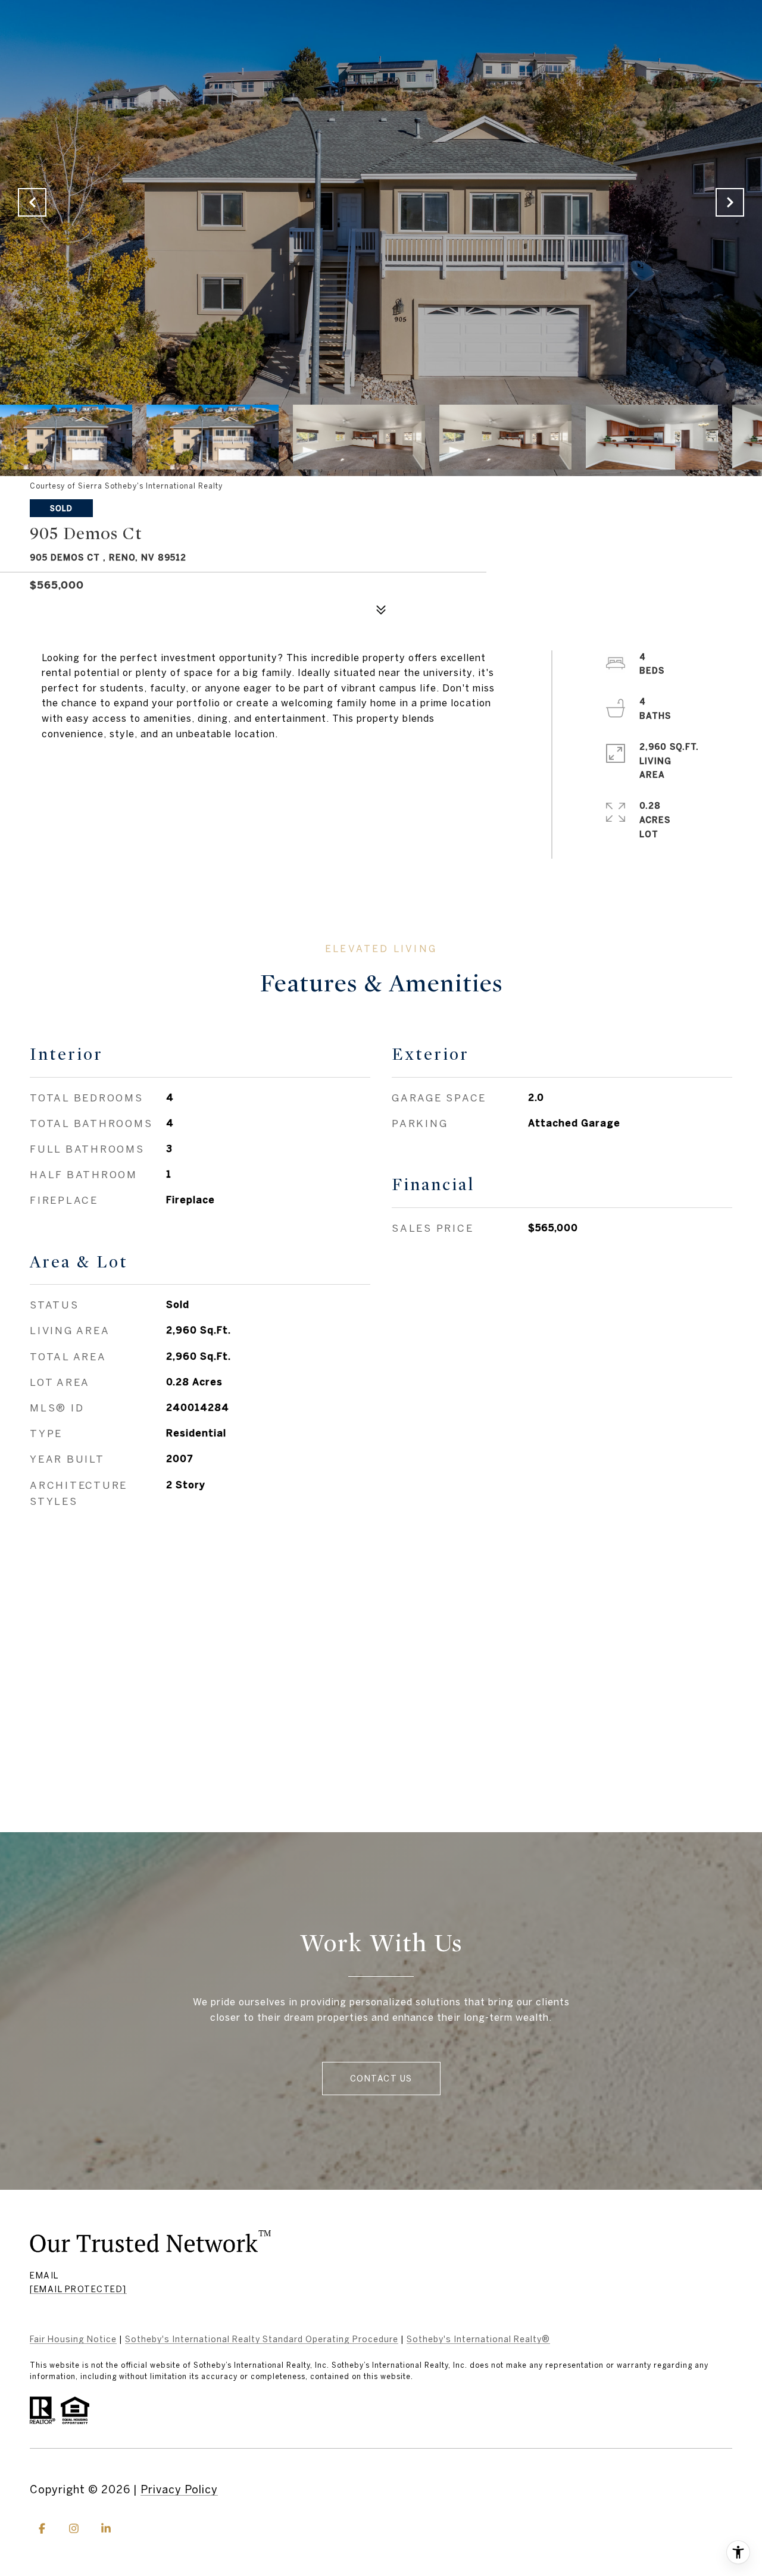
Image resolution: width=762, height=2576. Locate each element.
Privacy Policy (179, 2489)
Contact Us (381, 2079)
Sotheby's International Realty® (478, 2339)
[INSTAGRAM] (74, 2528)
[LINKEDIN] (106, 2528)
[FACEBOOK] (42, 2528)
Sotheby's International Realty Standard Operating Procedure (262, 2339)
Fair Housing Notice (73, 2339)
